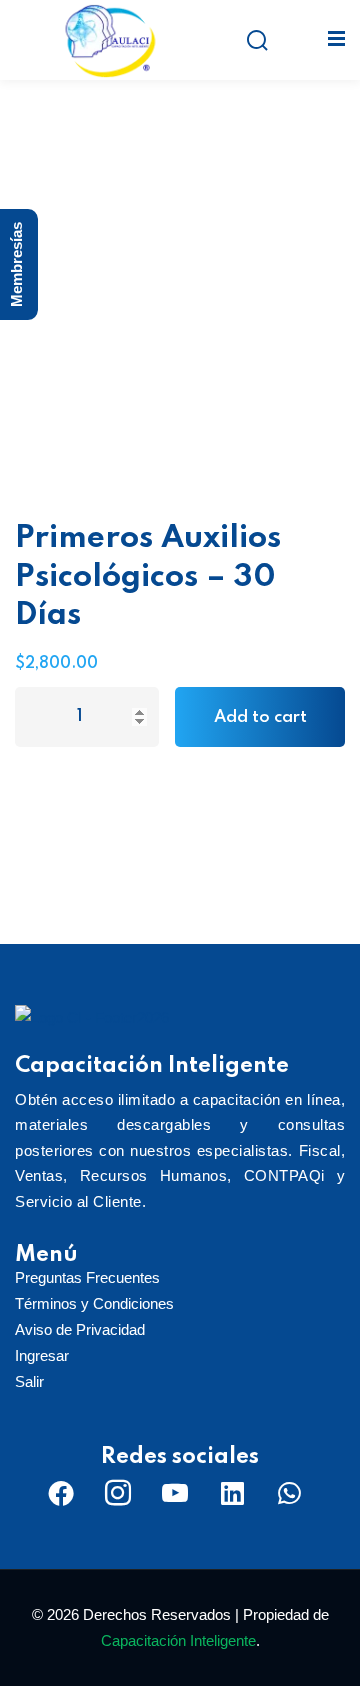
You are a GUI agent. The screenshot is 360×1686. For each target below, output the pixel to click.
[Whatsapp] (289, 1493)
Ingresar (42, 1355)
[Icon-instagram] (118, 1493)
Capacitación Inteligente (178, 1640)
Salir (29, 1381)
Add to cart (260, 717)
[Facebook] (61, 1493)
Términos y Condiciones (94, 1303)
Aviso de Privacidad (80, 1329)
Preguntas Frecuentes (87, 1277)
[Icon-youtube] (175, 1493)
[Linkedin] (232, 1493)
